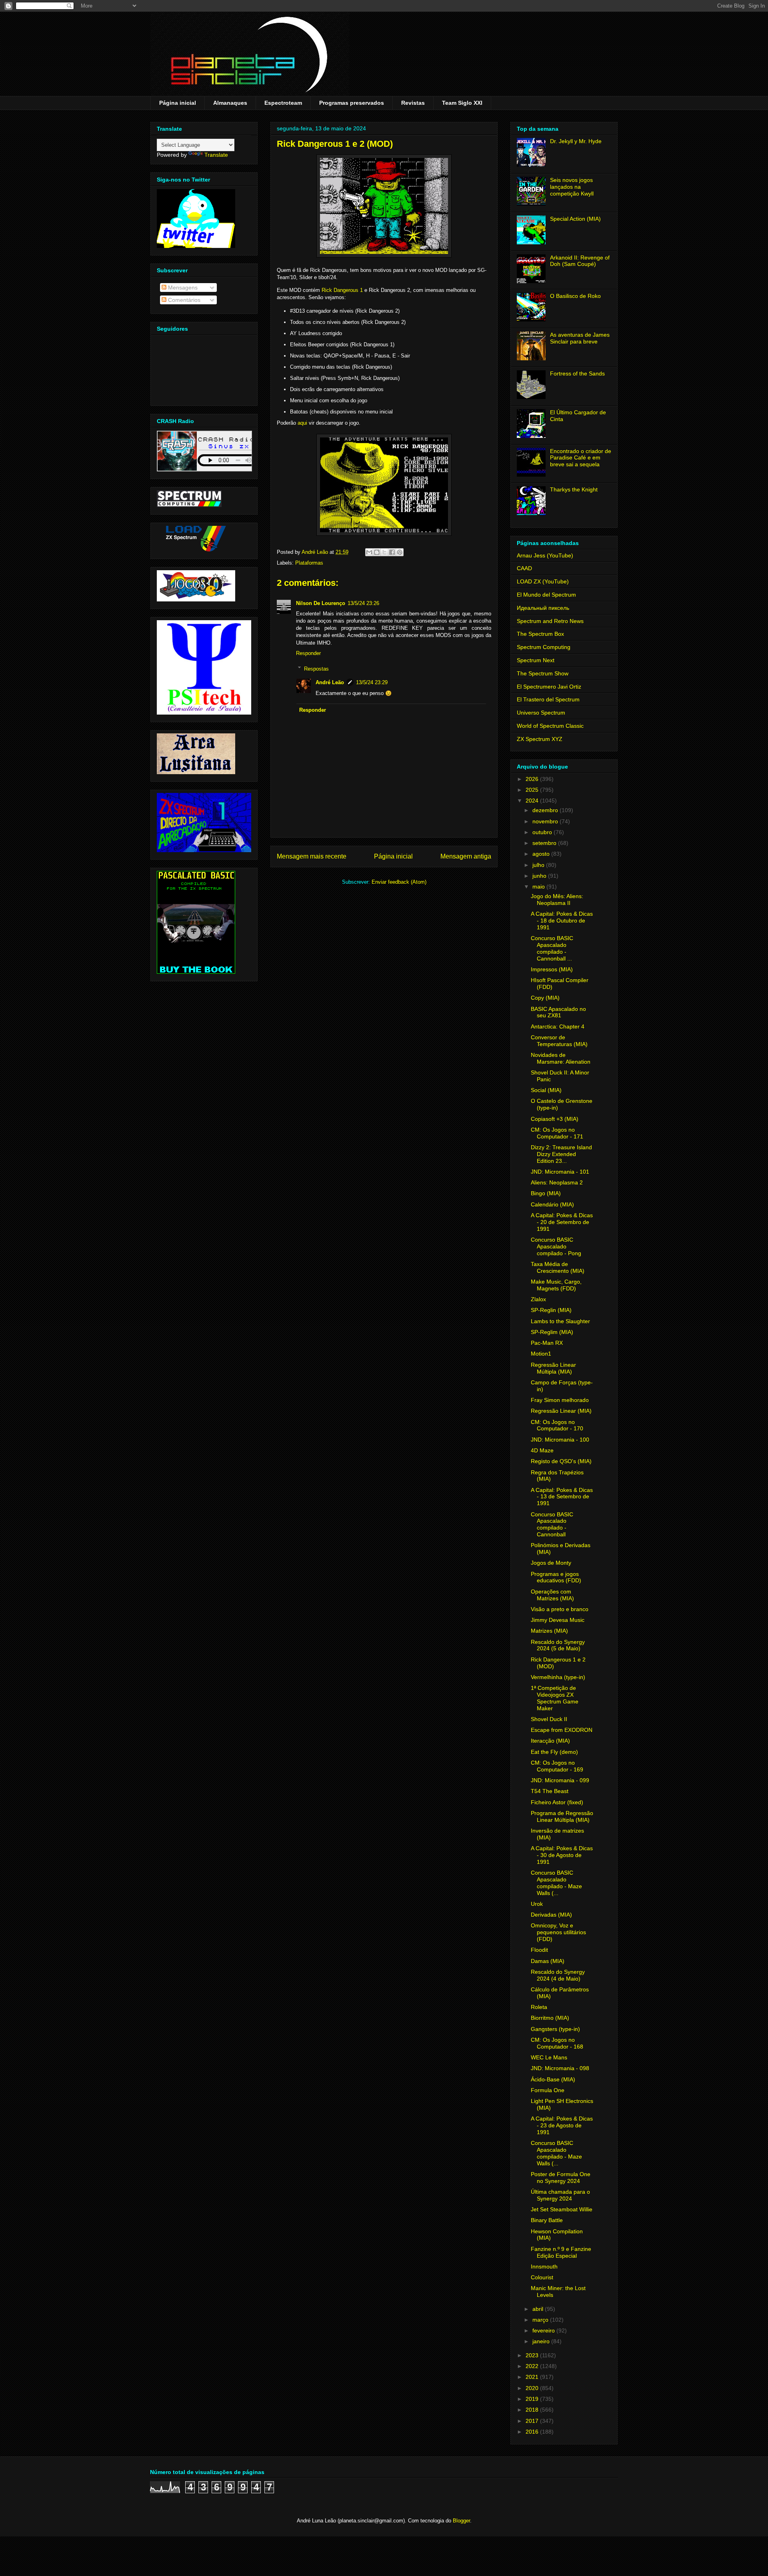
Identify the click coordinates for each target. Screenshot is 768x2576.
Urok (537, 1904)
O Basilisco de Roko (575, 296)
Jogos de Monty (551, 1563)
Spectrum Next (536, 660)
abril (539, 2309)
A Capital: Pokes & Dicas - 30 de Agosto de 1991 (562, 1855)
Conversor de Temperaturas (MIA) (559, 1041)
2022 (533, 2366)
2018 (533, 2410)
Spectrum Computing (544, 647)
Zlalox (538, 1299)
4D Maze (542, 1450)
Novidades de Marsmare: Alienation (561, 1058)
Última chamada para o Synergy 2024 (560, 2195)
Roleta (539, 2007)
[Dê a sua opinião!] (377, 552)
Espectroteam (283, 103)
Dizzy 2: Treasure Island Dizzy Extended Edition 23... (561, 1154)
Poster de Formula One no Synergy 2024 (561, 2178)
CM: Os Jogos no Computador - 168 (557, 2043)
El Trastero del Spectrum (548, 699)
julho (539, 865)
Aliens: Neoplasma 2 (557, 1182)
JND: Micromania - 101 (560, 1172)
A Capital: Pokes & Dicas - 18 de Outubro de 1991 (562, 921)
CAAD (524, 568)
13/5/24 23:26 (363, 603)
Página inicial (178, 103)
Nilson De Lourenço (321, 603)
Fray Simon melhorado (560, 1400)
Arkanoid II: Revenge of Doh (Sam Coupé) (580, 261)
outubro (543, 832)
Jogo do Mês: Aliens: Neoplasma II (557, 900)
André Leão (330, 682)
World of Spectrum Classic (550, 726)
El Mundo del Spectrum (546, 595)
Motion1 (541, 1354)
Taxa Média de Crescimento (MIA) (558, 1267)
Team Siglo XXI (462, 103)
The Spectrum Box (540, 634)
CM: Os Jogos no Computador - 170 (557, 1425)
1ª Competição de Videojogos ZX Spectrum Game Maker (555, 1698)
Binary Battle (547, 2220)
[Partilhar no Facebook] (392, 552)
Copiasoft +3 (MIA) (555, 1119)
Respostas (316, 668)
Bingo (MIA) (546, 1193)
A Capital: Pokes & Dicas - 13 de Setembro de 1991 (562, 1497)
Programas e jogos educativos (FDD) (556, 1577)
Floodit (539, 1950)
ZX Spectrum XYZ (540, 739)
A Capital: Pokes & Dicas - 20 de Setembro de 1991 (562, 1222)
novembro (546, 821)
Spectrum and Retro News (550, 621)
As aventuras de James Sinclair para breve (580, 338)
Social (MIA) (546, 1090)
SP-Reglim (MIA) (552, 1332)
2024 (533, 801)
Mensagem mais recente (312, 856)
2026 (533, 779)
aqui (302, 423)
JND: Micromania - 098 (560, 2068)
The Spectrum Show (543, 673)
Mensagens (182, 288)
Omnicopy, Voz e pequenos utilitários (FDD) (558, 1932)
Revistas (413, 103)
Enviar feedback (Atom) (399, 882)
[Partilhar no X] (384, 552)
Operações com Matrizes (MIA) (552, 1595)
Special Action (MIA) (575, 219)
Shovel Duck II (549, 1719)
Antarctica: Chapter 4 (558, 1026)
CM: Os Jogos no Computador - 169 (557, 1766)
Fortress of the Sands (577, 373)
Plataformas (309, 563)
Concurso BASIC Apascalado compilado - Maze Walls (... (556, 1883)
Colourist (542, 2277)
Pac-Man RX (547, 1343)
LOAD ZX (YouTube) (543, 581)
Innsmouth (544, 2266)
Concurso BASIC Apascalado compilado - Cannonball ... (552, 948)
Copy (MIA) (545, 998)
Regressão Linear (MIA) (561, 1411)
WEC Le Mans (549, 2057)
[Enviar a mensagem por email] (369, 552)
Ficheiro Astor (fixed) (557, 1802)
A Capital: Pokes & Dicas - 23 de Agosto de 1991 (562, 2125)
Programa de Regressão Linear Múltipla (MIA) (562, 1816)
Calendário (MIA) (552, 1204)
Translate (216, 155)
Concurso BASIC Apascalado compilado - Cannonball (552, 1524)
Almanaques (230, 103)
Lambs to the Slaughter (560, 1321)
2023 (533, 2355)
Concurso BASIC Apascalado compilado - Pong (556, 1246)
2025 (533, 790)
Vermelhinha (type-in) (558, 1677)
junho (540, 876)
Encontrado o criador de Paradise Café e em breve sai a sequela (581, 458)
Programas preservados (352, 103)
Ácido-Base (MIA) (553, 2079)
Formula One (548, 2090)
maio (539, 887)
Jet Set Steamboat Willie (562, 2209)
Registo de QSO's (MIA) (561, 1461)
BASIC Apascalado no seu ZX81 (558, 1012)
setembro (545, 843)
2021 (533, 2377)
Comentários (183, 300)
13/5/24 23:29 (372, 682)
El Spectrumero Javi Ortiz (549, 687)
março (541, 2320)
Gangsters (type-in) (555, 2029)
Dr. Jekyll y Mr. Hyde (576, 141)
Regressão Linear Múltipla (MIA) (553, 1368)
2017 (533, 2421)
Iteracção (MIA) (550, 1741)
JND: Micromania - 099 (560, 1780)
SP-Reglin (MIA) (551, 1310)
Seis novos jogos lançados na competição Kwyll (572, 187)
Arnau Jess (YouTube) (545, 555)
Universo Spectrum (541, 713)
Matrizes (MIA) (549, 1631)
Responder (308, 653)
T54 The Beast (550, 1791)
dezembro (546, 810)
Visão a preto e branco (560, 1609)
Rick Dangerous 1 (342, 290)
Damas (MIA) (548, 1961)
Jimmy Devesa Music (558, 1620)
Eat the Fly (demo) (554, 1752)
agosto (542, 854)
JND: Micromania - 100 (560, 1440)
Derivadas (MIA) (551, 1915)
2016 (533, 2432)
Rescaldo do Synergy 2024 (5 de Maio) (558, 1645)
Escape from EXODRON (562, 1730)
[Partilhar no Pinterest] (400, 552)
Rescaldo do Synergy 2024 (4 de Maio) (558, 1975)
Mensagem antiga (466, 856)
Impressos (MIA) (552, 969)
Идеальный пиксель (543, 608)
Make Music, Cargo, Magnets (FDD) (556, 1285)
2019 (533, 2399)
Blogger (461, 2521)
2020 (533, 2388)
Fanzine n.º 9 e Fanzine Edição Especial (561, 2252)
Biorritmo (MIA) (550, 2018)
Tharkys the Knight (574, 489)
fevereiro (544, 2330)
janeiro (542, 2341)
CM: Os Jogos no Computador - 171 (557, 1133)
